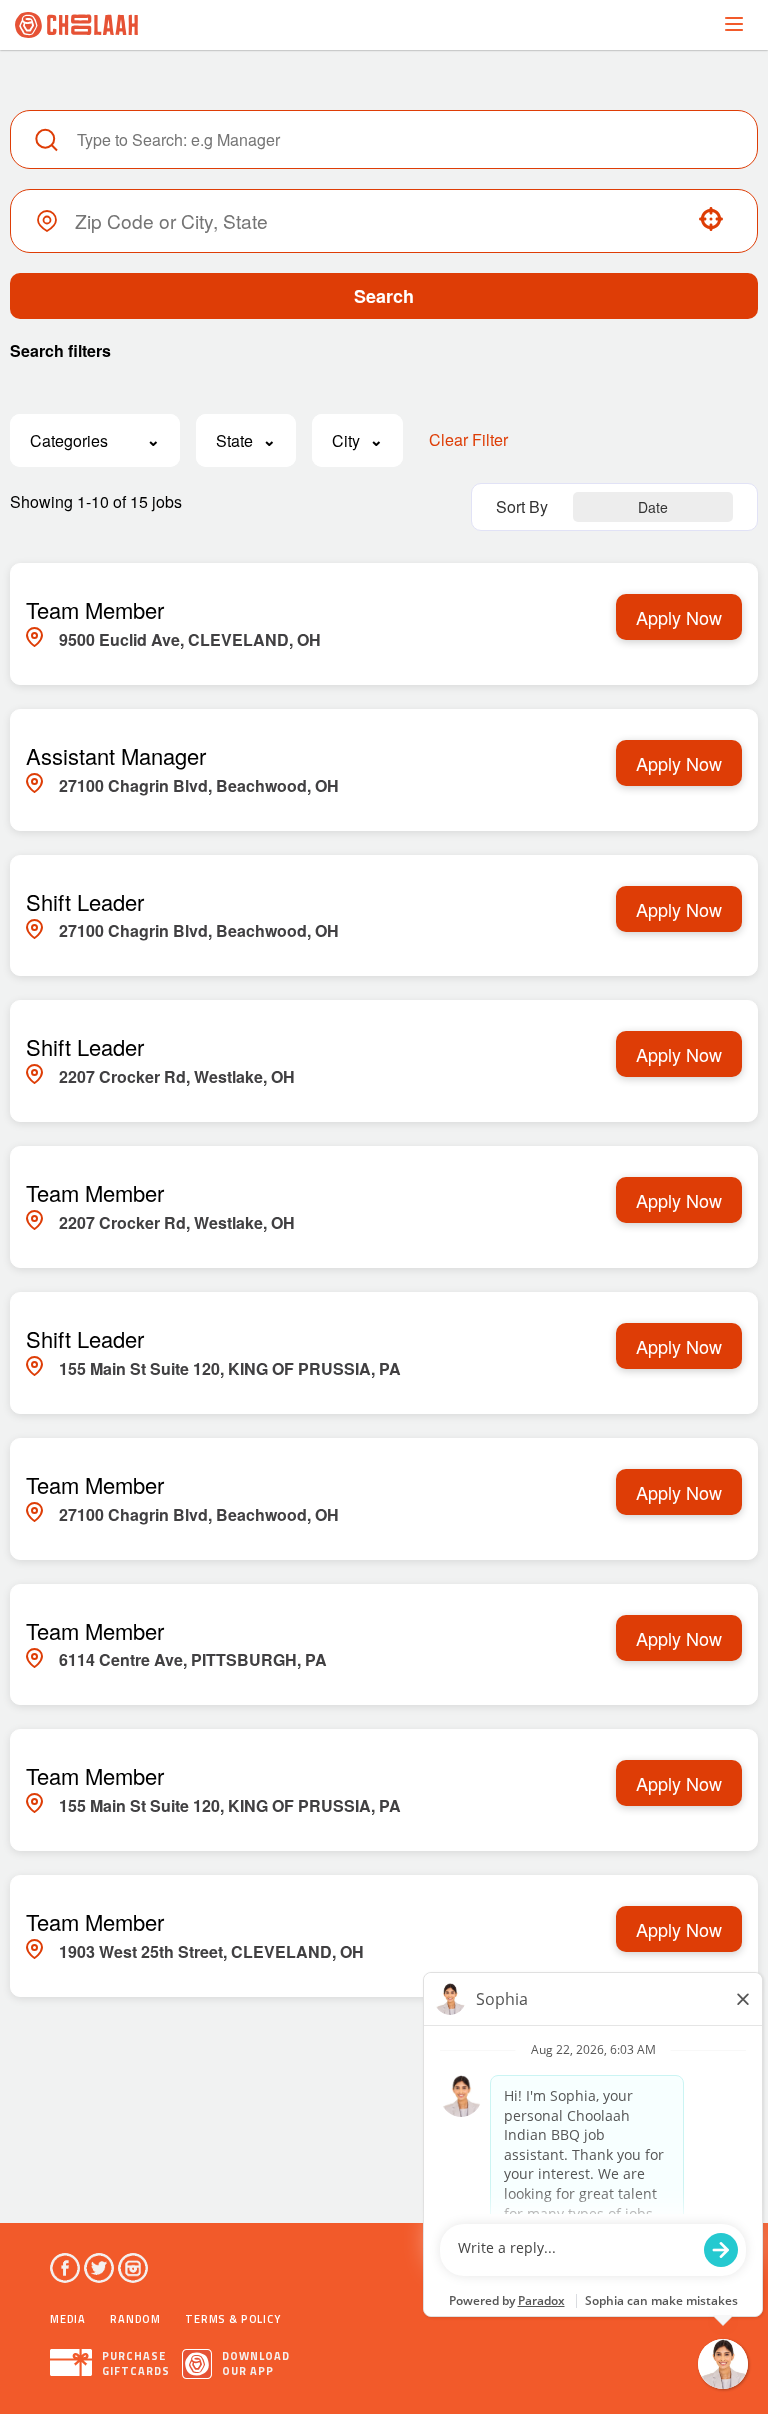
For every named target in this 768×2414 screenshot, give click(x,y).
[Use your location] (711, 221)
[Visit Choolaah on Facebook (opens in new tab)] (65, 2268)
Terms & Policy (233, 2319)
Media (68, 2319)
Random (135, 2319)
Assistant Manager (116, 755)
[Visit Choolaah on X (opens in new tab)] (99, 2268)
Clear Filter (468, 439)
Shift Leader (85, 901)
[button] (95, 440)
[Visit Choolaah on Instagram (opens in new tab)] (133, 2268)
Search (384, 296)
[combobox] (374, 220)
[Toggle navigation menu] (734, 24)
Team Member (95, 609)
